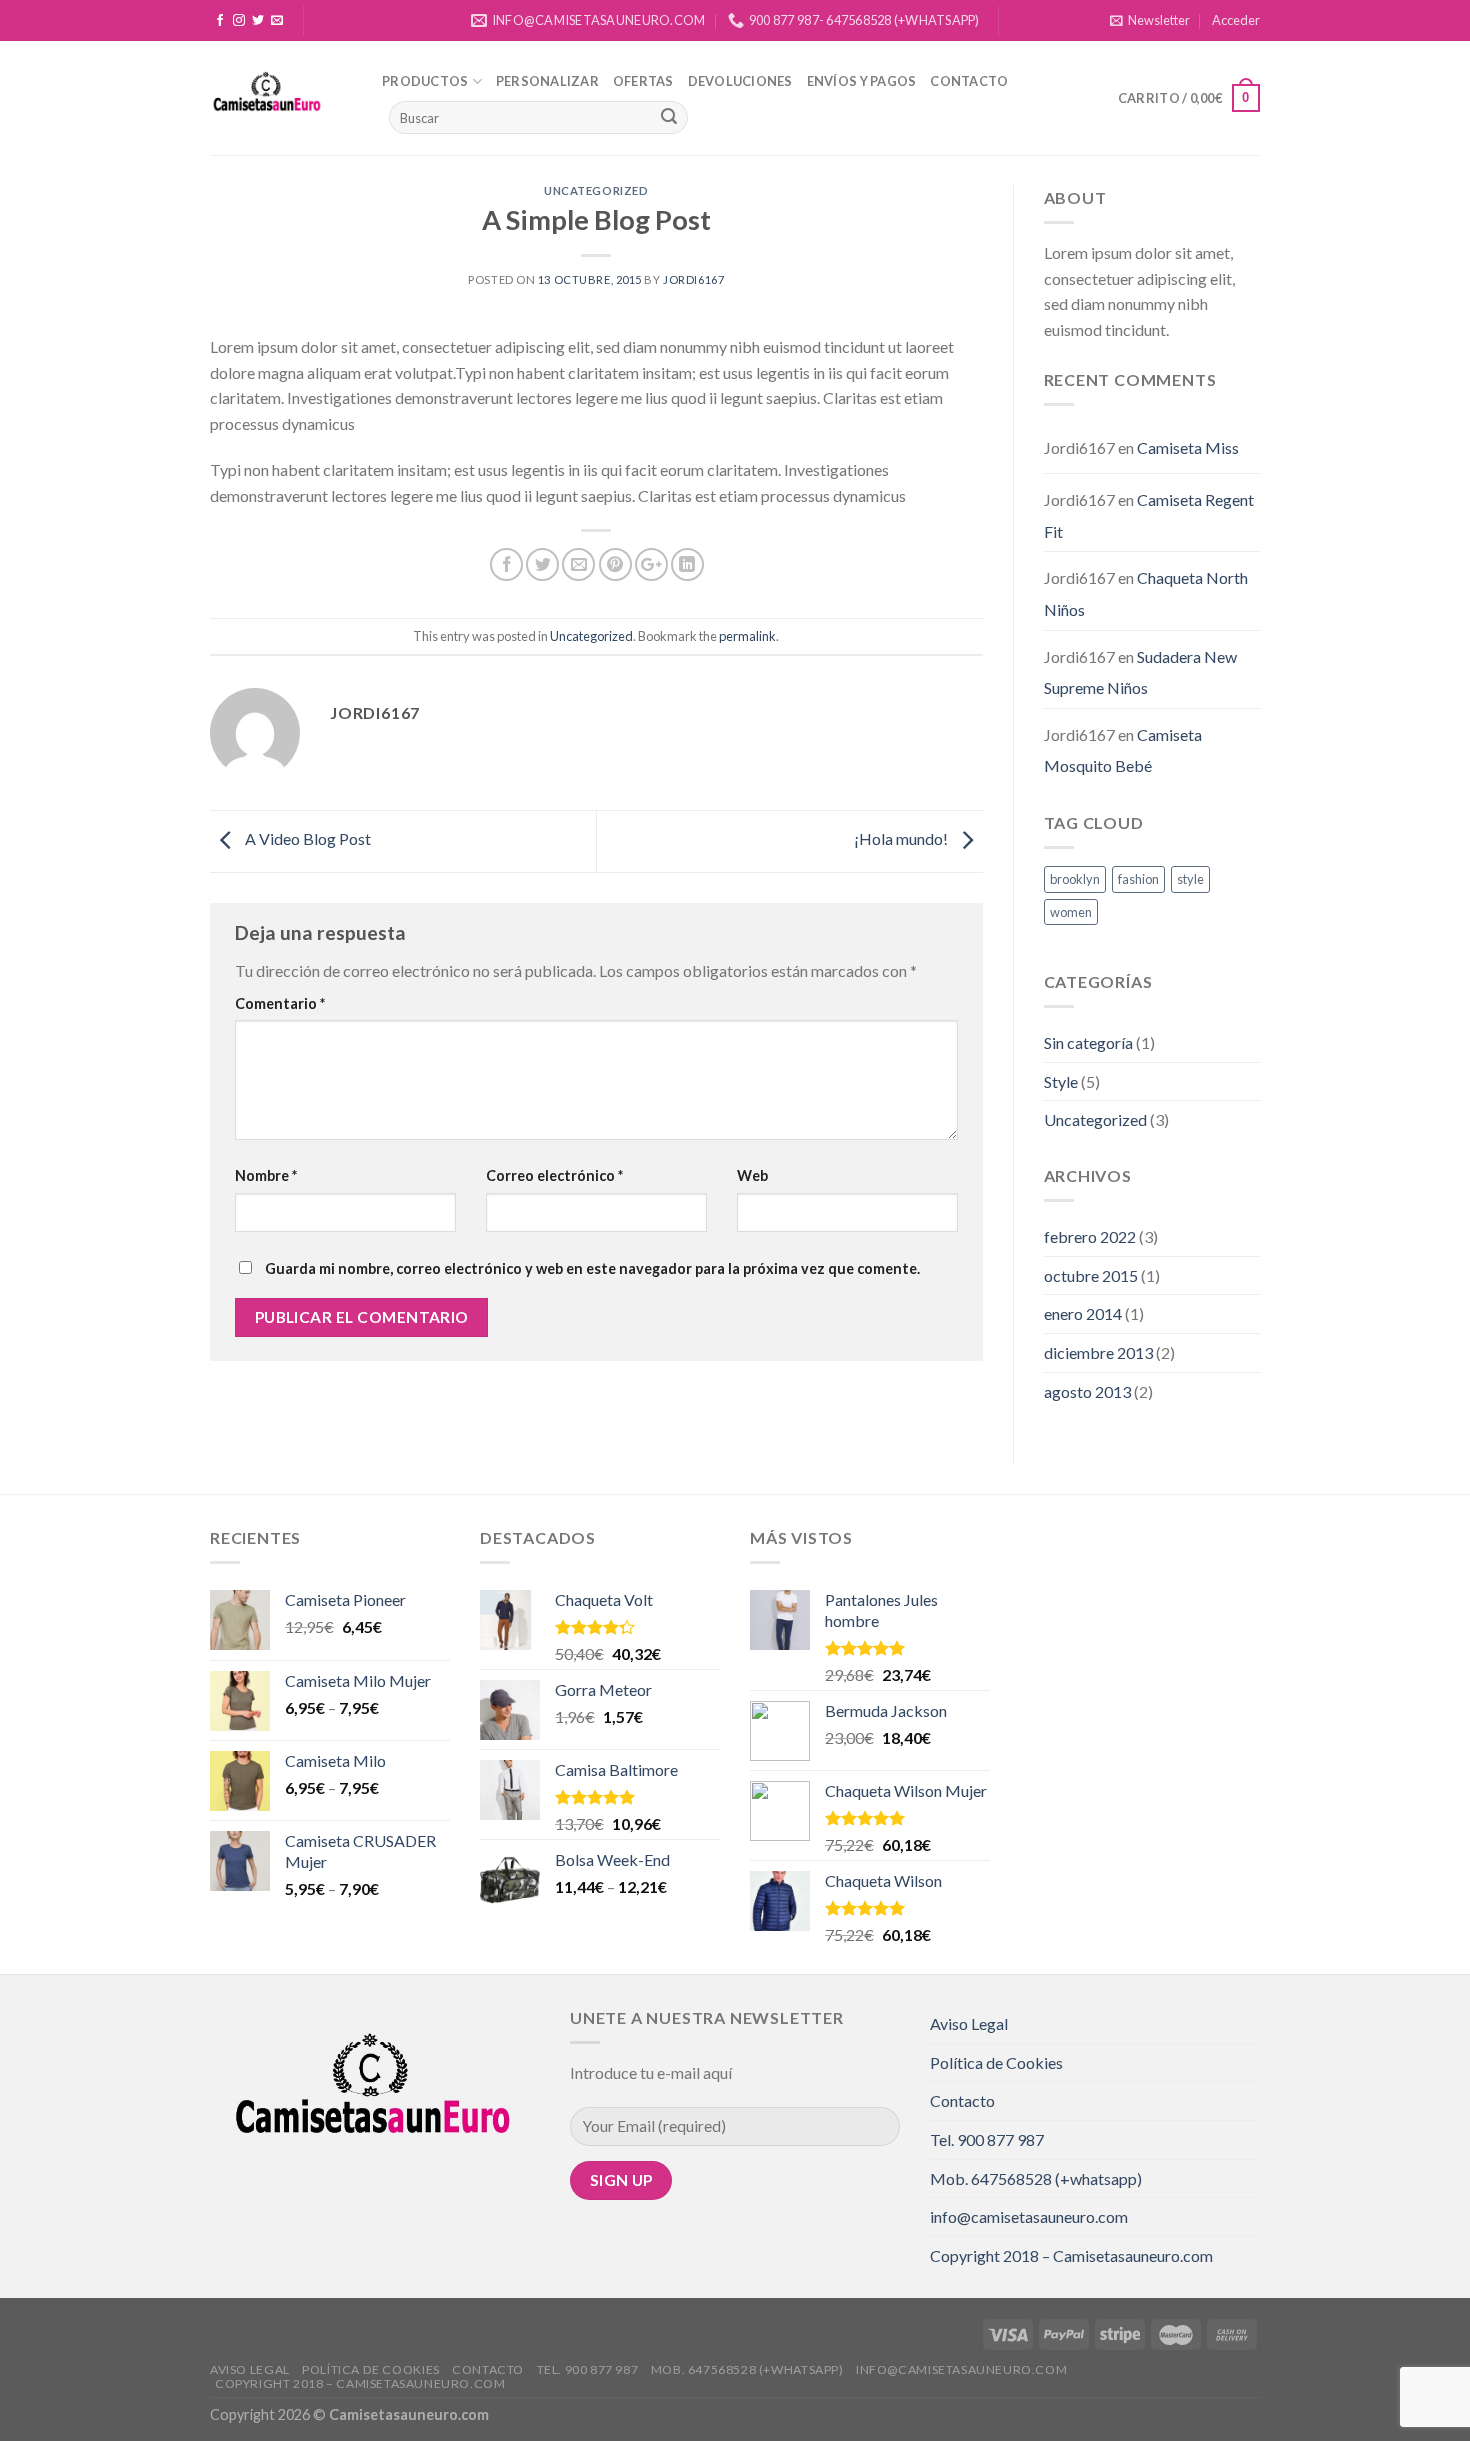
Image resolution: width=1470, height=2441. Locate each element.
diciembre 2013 (1098, 1352)
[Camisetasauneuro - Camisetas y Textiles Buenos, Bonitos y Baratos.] (281, 98)
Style (1061, 1081)
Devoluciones (740, 81)
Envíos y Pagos (862, 81)
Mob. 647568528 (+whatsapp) (1036, 2178)
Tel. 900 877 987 (987, 2139)
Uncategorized (596, 190)
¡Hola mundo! (902, 838)
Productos (425, 81)
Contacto (969, 81)
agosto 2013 (1087, 1391)
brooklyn (1075, 879)
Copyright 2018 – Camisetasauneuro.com (1071, 2255)
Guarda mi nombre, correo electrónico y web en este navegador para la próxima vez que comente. (592, 1268)
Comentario (280, 1003)
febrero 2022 (1090, 1236)
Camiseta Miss (1188, 447)
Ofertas (643, 81)
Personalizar (547, 81)
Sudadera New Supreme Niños (1140, 672)
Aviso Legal (969, 2023)
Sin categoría (1088, 1042)
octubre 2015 (1091, 1275)
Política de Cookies (996, 2062)
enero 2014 (1083, 1313)
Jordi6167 (693, 279)
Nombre (266, 1175)
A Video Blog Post (306, 838)
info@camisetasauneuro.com (1029, 2216)
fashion (1138, 879)
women (1071, 912)
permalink (747, 636)
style (1190, 879)
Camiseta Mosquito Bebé (1123, 750)
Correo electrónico (554, 1175)
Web (752, 1175)
